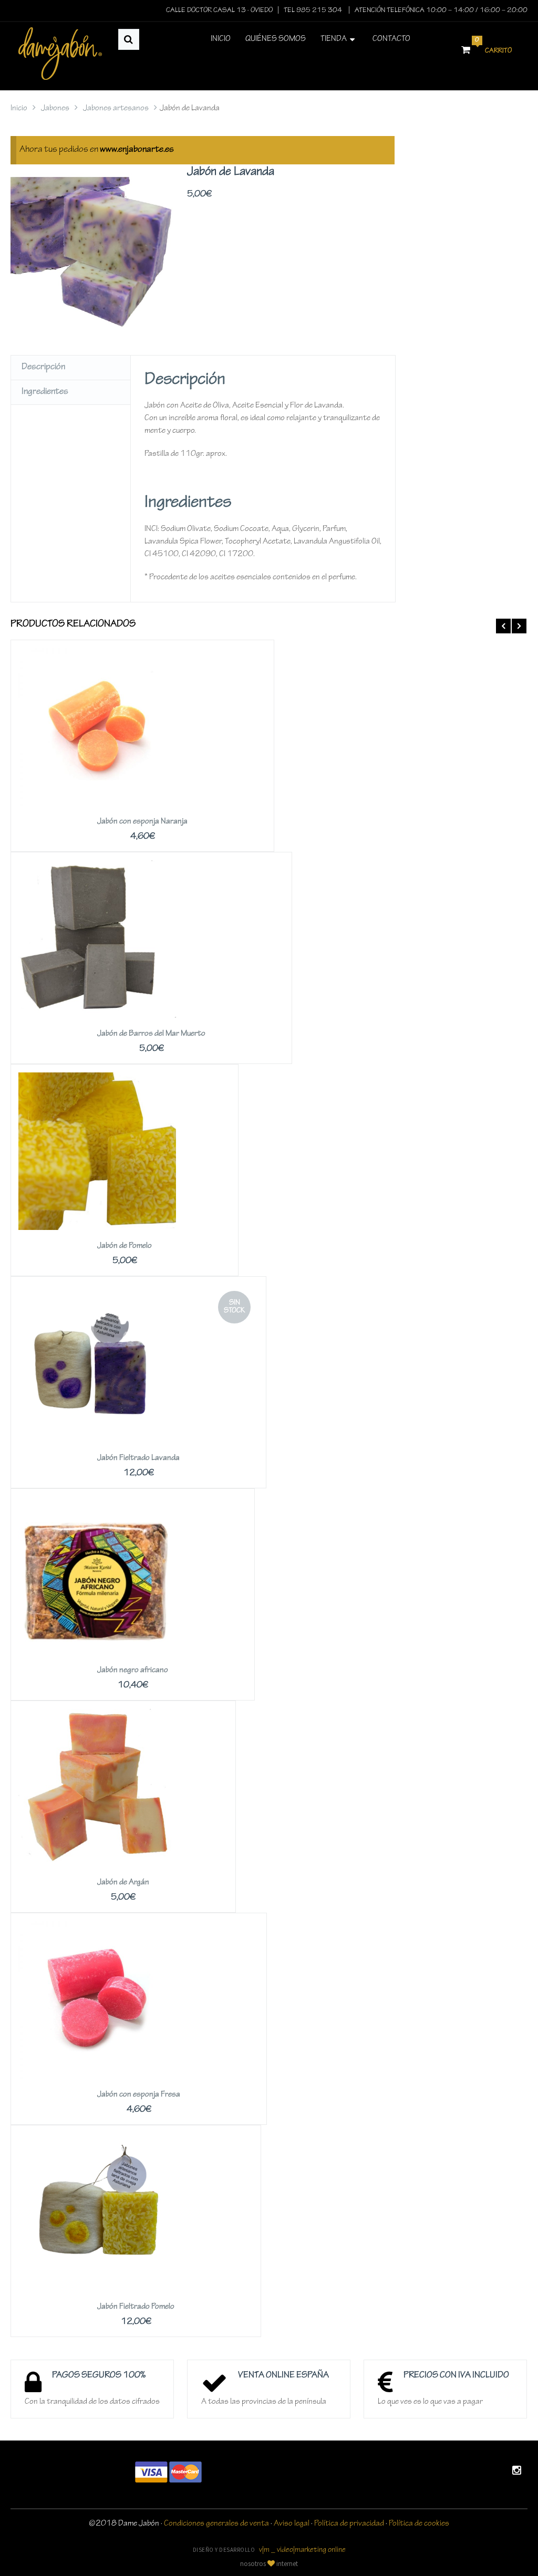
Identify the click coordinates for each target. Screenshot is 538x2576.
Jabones (55, 109)
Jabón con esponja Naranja (142, 822)
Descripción (43, 368)
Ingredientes (45, 392)
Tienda (334, 39)
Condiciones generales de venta (216, 2524)
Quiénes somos (276, 39)
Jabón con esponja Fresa (139, 2095)
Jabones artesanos (116, 109)
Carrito (493, 47)
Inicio (221, 39)
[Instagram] (517, 2472)
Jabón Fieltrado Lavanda (138, 1458)
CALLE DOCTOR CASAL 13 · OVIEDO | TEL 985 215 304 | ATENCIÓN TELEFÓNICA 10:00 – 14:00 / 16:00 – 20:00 (347, 11)
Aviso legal (292, 2524)
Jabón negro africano (133, 1671)
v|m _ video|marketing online (302, 2551)
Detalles (143, 711)
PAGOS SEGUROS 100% (99, 2376)
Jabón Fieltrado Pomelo (136, 2307)
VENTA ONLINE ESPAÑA (283, 2376)
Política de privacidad (349, 2524)
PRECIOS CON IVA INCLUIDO (456, 2376)
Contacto (391, 39)
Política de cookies (419, 2524)
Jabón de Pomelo (125, 1246)
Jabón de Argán (123, 1883)
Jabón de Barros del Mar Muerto (151, 1034)
